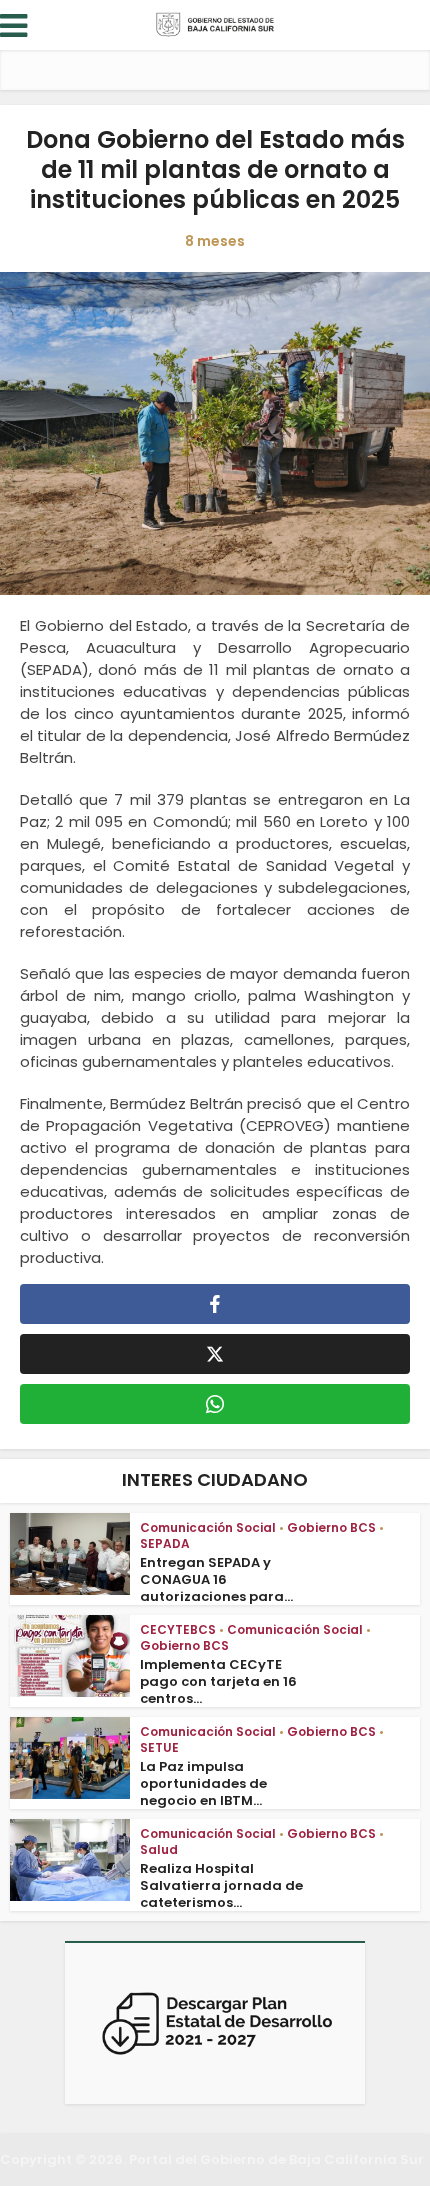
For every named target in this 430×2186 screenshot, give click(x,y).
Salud (159, 1849)
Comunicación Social (208, 1527)
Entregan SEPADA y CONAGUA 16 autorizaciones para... (216, 1579)
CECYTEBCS (178, 1629)
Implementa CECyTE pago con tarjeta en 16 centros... (218, 1681)
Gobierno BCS (331, 1527)
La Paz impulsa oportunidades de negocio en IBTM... (203, 1783)
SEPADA (165, 1543)
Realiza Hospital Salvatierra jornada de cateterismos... (221, 1885)
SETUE (159, 1747)
